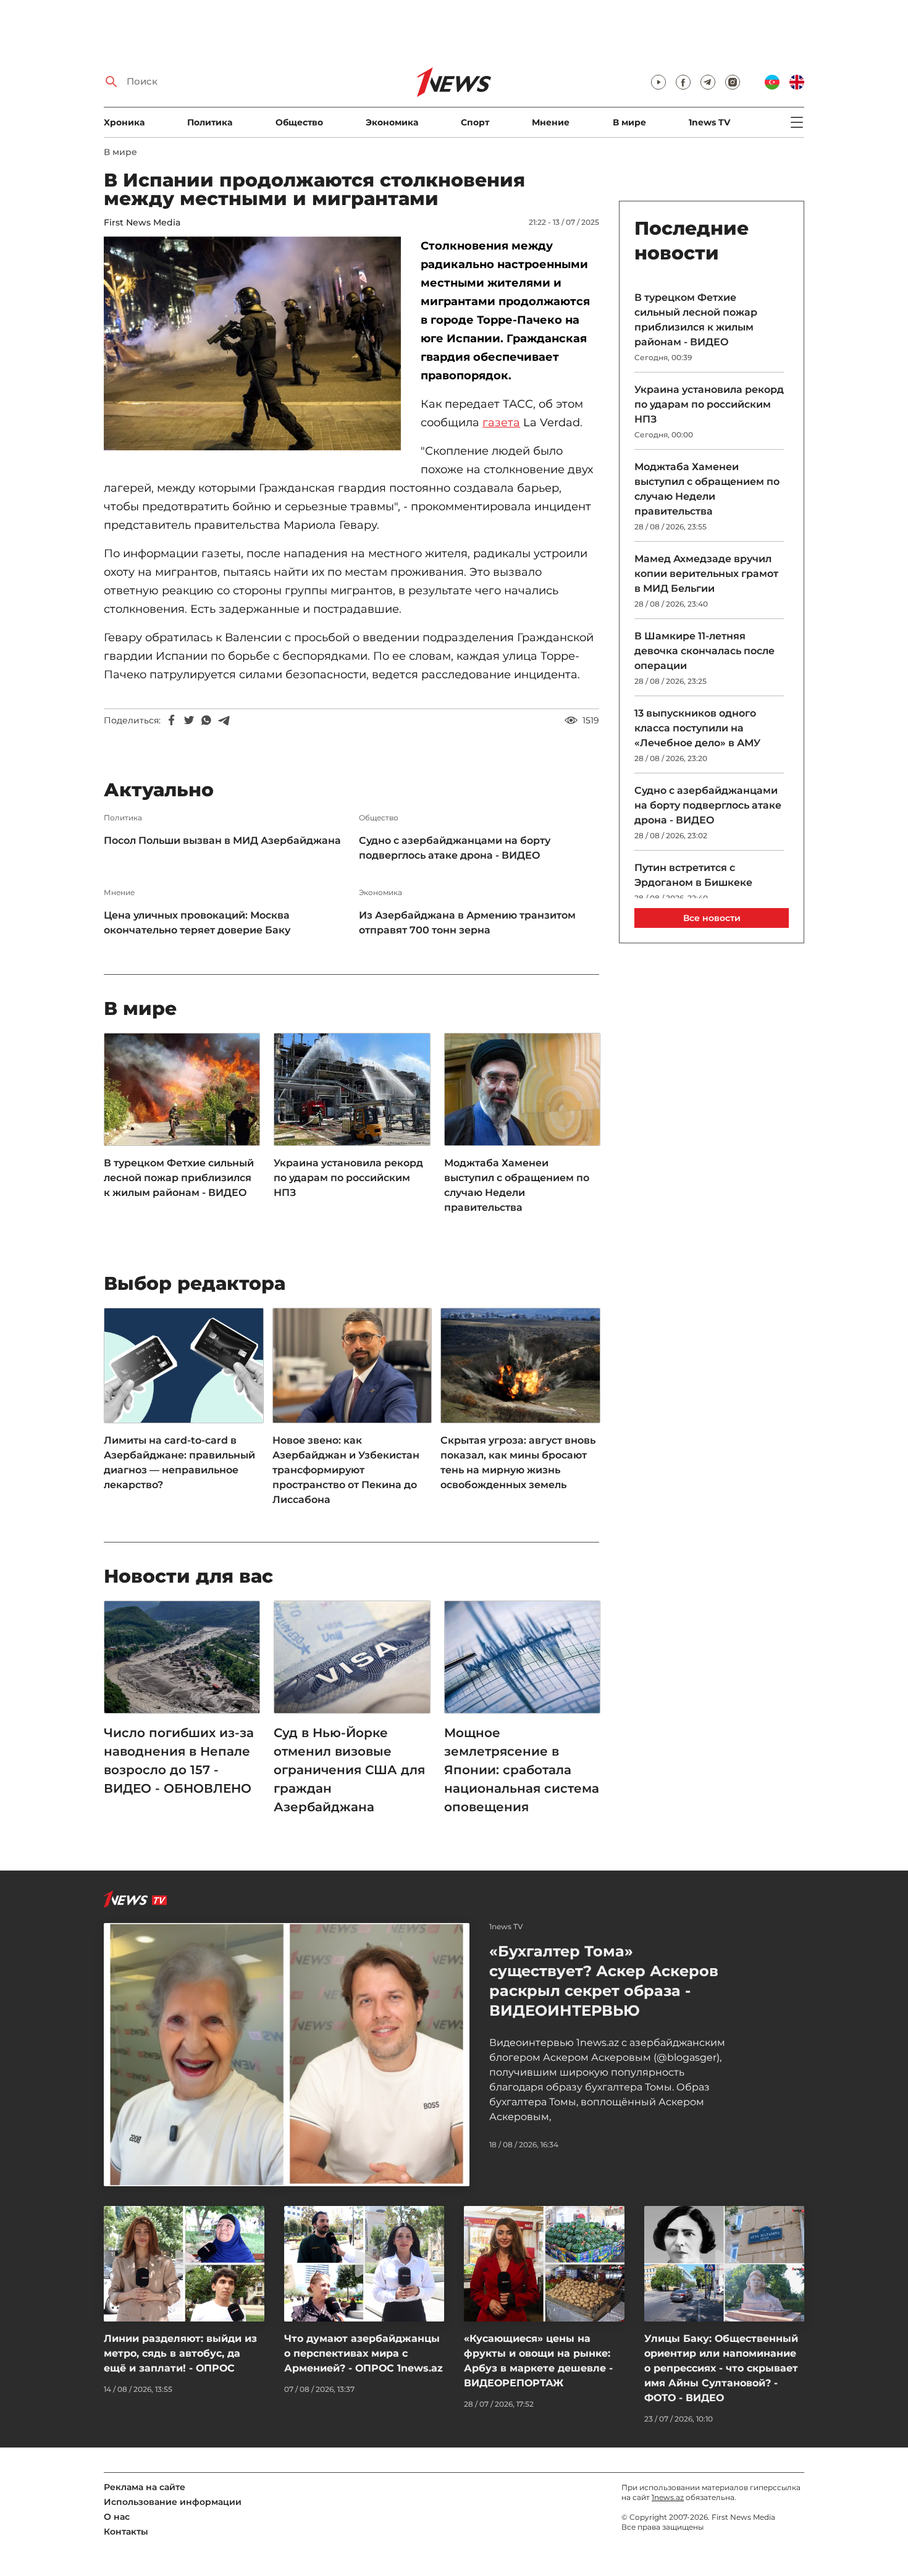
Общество (299, 122)
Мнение (551, 122)
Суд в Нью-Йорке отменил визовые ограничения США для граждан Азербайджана (349, 1770)
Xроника (124, 122)
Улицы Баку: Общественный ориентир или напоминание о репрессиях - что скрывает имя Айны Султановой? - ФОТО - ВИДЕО (721, 2368)
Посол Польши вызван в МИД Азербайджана (222, 840)
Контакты (126, 2532)
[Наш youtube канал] (658, 82)
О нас (117, 2517)
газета (501, 423)
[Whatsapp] (206, 720)
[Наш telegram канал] (708, 82)
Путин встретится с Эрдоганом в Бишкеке (693, 875)
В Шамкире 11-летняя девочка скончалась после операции (704, 651)
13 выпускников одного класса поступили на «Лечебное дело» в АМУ (697, 728)
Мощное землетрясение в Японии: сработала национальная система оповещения (522, 1770)
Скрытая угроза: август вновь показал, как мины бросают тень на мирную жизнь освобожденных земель (518, 1463)
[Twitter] (189, 720)
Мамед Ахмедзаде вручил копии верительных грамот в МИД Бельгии (706, 574)
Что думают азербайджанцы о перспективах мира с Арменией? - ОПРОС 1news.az (364, 2353)
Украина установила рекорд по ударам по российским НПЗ (348, 1178)
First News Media (142, 222)
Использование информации (173, 2502)
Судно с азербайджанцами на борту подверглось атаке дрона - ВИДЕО (455, 848)
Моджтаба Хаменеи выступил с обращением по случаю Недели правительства (517, 1185)
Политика (210, 122)
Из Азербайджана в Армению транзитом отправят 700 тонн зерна (467, 923)
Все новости (712, 918)
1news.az (668, 2497)
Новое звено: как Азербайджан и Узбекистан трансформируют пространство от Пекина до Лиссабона (346, 1470)
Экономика (392, 122)
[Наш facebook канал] (683, 82)
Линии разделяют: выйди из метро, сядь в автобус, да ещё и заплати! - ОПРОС (180, 2353)
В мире (629, 122)
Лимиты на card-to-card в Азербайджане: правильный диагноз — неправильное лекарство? (179, 1463)
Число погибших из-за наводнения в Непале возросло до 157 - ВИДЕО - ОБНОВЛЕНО (179, 1761)
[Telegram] (224, 720)
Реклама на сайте (145, 2487)
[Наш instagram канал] (733, 82)
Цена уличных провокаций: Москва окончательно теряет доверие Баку (197, 923)
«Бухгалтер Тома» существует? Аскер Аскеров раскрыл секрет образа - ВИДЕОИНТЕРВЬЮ (604, 1981)
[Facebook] (172, 720)
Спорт (475, 122)
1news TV (709, 122)
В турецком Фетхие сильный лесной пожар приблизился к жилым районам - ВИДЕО (179, 1178)
